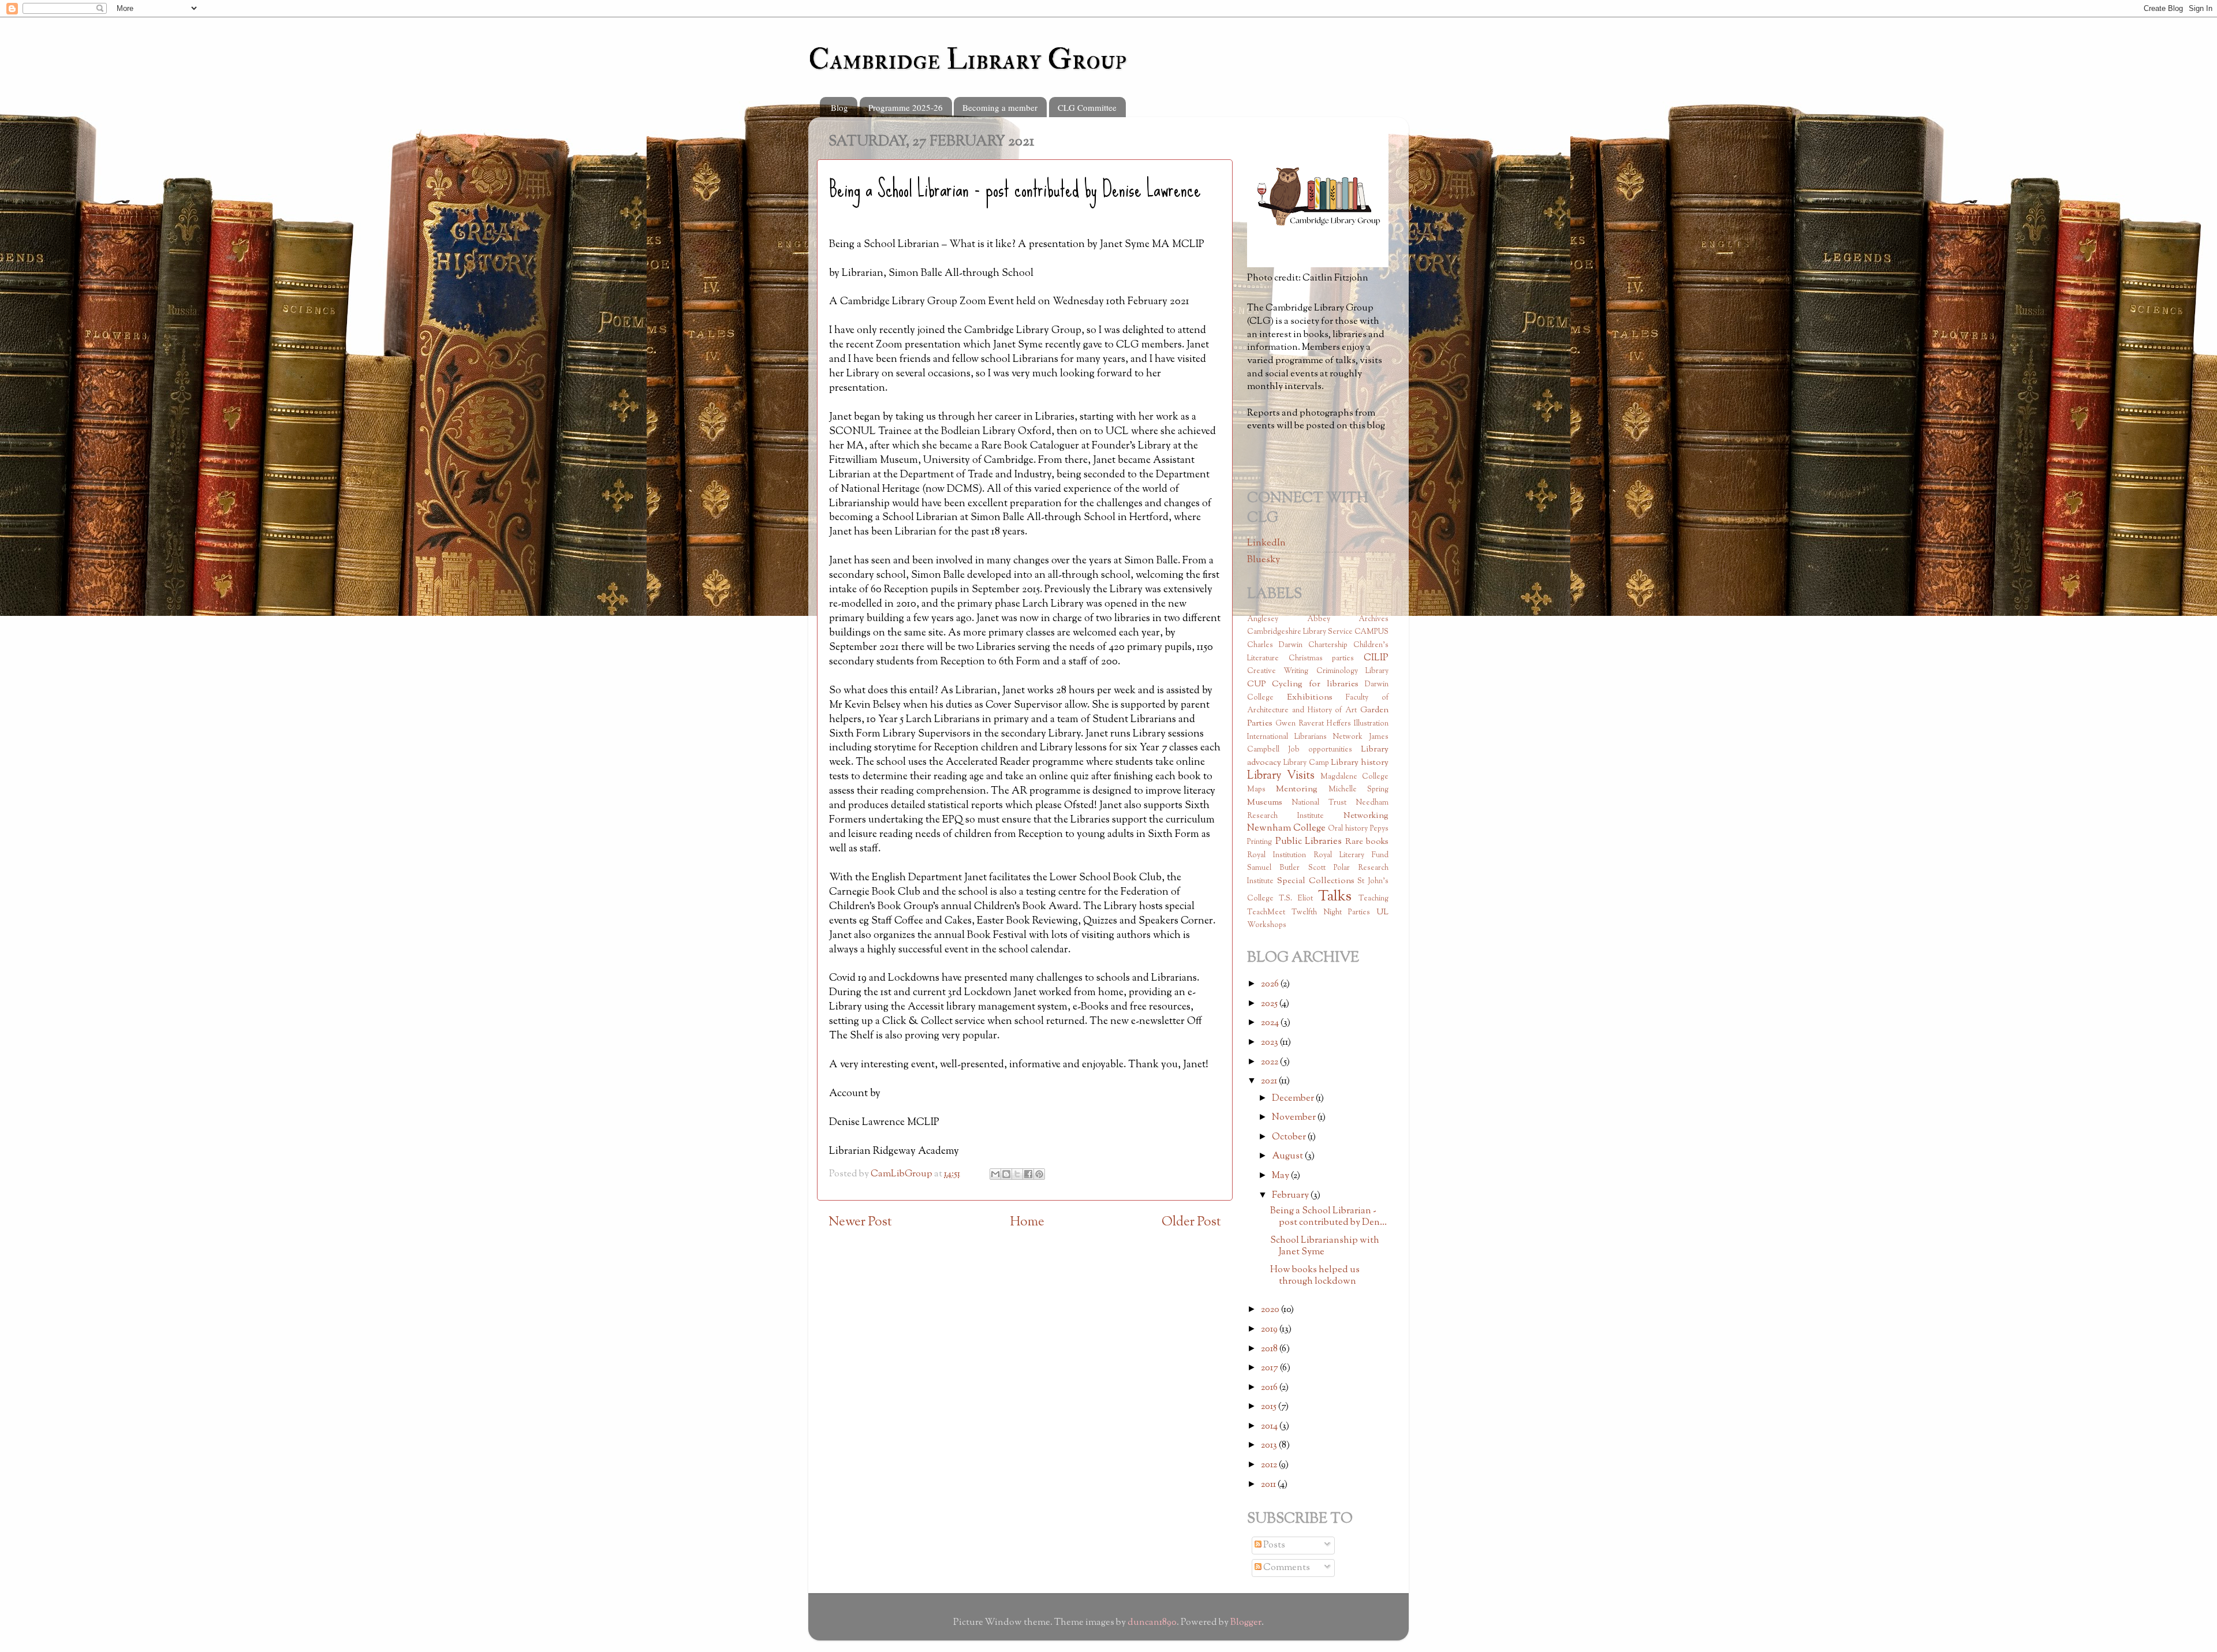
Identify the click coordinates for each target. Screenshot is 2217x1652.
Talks (1335, 897)
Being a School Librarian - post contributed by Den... (1328, 1216)
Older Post (1191, 1222)
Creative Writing (1278, 671)
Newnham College (1286, 828)
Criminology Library (1352, 671)
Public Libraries (1309, 842)
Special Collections (1316, 881)
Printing (1259, 842)
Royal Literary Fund (1351, 855)
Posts (1273, 1545)
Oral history (1348, 829)
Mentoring (1297, 789)
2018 (1270, 1349)
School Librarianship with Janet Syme (1325, 1246)
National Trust (1319, 803)
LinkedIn (1266, 543)
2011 (1269, 1485)
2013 (1270, 1445)
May (1281, 1176)
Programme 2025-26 (906, 107)
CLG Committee (1087, 107)
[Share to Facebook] (1028, 1174)
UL (1382, 912)
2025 (1270, 1004)
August (1288, 1156)
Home (1027, 1222)
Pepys (1379, 829)
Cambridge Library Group (967, 60)
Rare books (1367, 842)
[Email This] (995, 1174)
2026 (1271, 984)
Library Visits (1281, 776)
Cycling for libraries (1315, 684)
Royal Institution (1277, 855)
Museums (1265, 803)
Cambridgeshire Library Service (1300, 632)
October (1290, 1137)
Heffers (1339, 724)
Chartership (1328, 645)
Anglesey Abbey (1289, 619)
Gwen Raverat (1300, 724)
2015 (1270, 1407)
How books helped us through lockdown (1315, 1275)
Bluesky (1264, 560)
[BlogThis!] (1006, 1174)
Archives (1374, 619)
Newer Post (860, 1222)
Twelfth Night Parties (1331, 913)
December (1294, 1098)
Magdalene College (1354, 777)
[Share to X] (1017, 1174)
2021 (1270, 1081)
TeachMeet (1266, 913)
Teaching (1374, 899)
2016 (1270, 1388)
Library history (1360, 763)
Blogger (1246, 1623)
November (1295, 1117)
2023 (1270, 1042)
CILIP (1376, 658)
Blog (839, 107)
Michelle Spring (1358, 790)
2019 (1270, 1329)
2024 (1271, 1023)
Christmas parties (1322, 659)
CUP (1256, 684)
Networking (1366, 816)
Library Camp (1306, 763)
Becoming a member (1000, 107)
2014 (1270, 1426)
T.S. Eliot (1296, 899)
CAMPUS (1371, 632)
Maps (1256, 790)
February (1291, 1195)
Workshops (1267, 925)
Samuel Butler (1273, 868)
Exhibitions (1310, 698)
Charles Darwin (1275, 645)
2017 (1270, 1368)
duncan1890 (1152, 1623)
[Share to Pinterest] (1039, 1174)
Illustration (1371, 724)
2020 (1271, 1310)
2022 (1270, 1062)
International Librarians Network (1305, 737)
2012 (1270, 1465)
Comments (1286, 1568)
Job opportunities (1320, 750)
